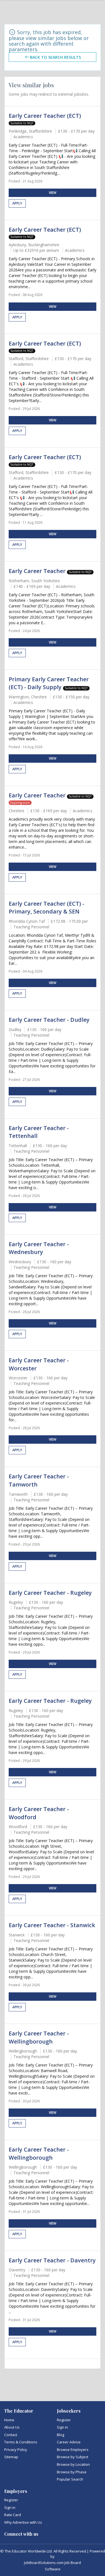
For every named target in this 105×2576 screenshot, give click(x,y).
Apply (17, 203)
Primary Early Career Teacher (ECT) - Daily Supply (49, 683)
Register (64, 2420)
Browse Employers (73, 2450)
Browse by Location (73, 2464)
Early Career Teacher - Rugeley (50, 1593)
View (53, 193)
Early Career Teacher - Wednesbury (39, 1248)
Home (9, 2420)
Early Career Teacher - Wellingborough (39, 2037)
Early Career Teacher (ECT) (45, 116)
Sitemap (11, 2457)
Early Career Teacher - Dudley (49, 1020)
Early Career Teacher (38, 571)
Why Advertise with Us (23, 2522)
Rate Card (13, 2515)
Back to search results (55, 57)
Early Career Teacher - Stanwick (52, 1925)
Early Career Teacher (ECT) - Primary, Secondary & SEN (46, 908)
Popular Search (70, 2479)
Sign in (62, 2427)
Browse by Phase (72, 2472)
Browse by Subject (73, 2457)
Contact (11, 2435)
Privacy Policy (16, 2450)
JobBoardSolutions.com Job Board (53, 2563)
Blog (60, 2435)
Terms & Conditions (21, 2442)
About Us (12, 2427)
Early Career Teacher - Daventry (52, 2260)
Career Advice (69, 2442)
